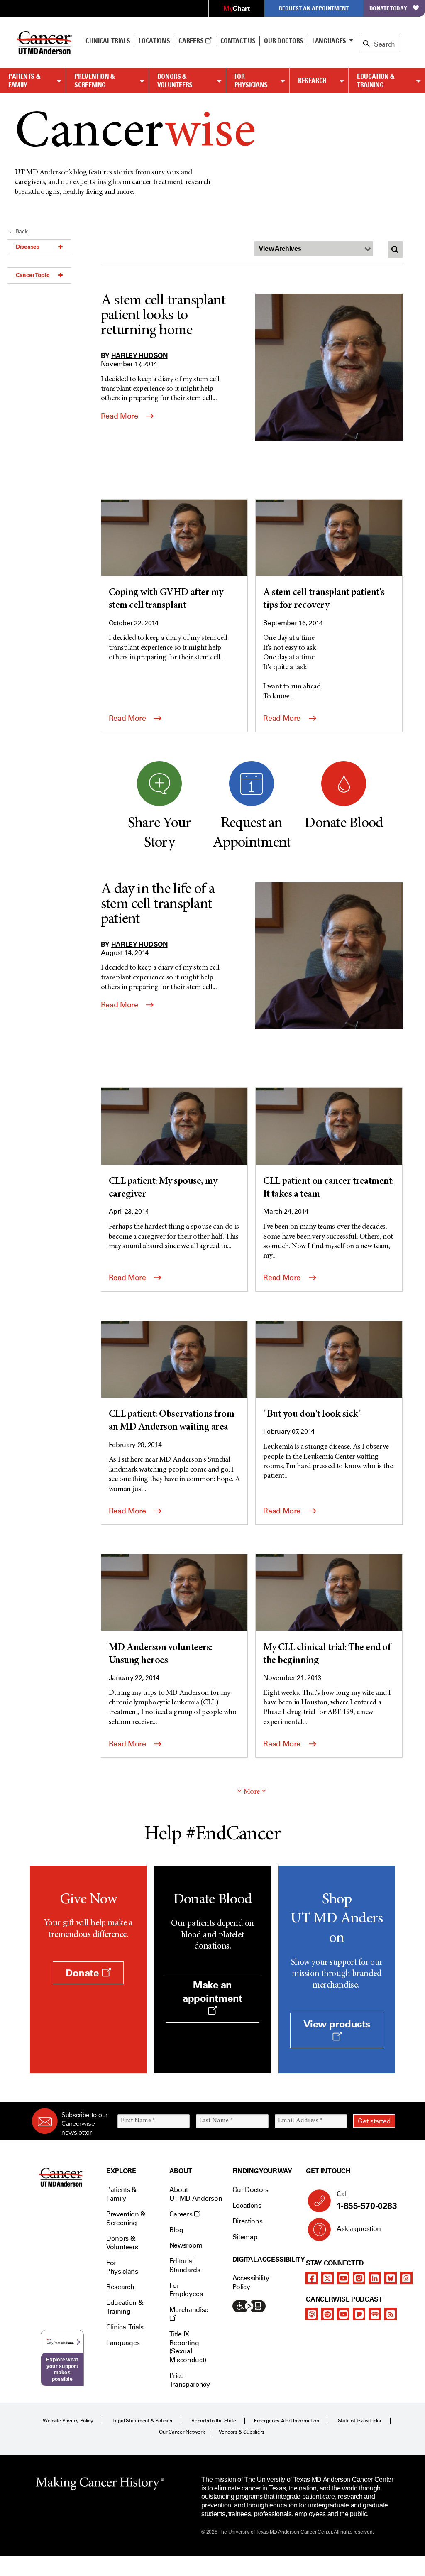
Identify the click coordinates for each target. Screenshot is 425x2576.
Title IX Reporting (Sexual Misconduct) (188, 2347)
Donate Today (388, 8)
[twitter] (327, 2278)
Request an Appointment (314, 8)
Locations (247, 2205)
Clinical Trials (108, 41)
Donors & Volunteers (175, 81)
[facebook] (312, 2278)
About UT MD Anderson (196, 2194)
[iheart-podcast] (375, 2314)
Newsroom (186, 2245)
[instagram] (359, 2278)
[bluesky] (391, 2278)
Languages (329, 41)
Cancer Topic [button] (33, 275)
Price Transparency (190, 2380)
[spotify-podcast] (327, 2314)
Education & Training (376, 81)
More (252, 1792)
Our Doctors (283, 41)
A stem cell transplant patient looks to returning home (163, 316)
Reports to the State (214, 2421)
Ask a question (359, 2229)
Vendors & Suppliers (242, 2432)
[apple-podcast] (312, 2314)
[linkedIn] (375, 2278)
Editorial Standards (185, 2265)
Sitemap (245, 2237)
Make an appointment (212, 1991)
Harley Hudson (139, 355)
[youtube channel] (343, 2278)
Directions (248, 2221)
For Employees (186, 2290)
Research (312, 81)
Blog (176, 2230)
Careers (192, 41)
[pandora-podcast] (359, 2314)
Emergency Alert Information (287, 2421)
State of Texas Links (359, 2421)
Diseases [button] (28, 247)
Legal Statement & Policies (142, 2421)
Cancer (135, 134)
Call (367, 2200)
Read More (120, 416)
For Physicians (251, 81)
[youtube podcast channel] (343, 2314)
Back (22, 231)
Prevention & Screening (95, 81)
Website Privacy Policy (68, 2421)
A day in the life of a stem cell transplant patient (158, 905)
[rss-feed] (391, 2314)
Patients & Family (24, 81)
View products (337, 2024)
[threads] (406, 2278)
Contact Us (238, 41)
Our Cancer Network (182, 2432)
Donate (83, 1973)
